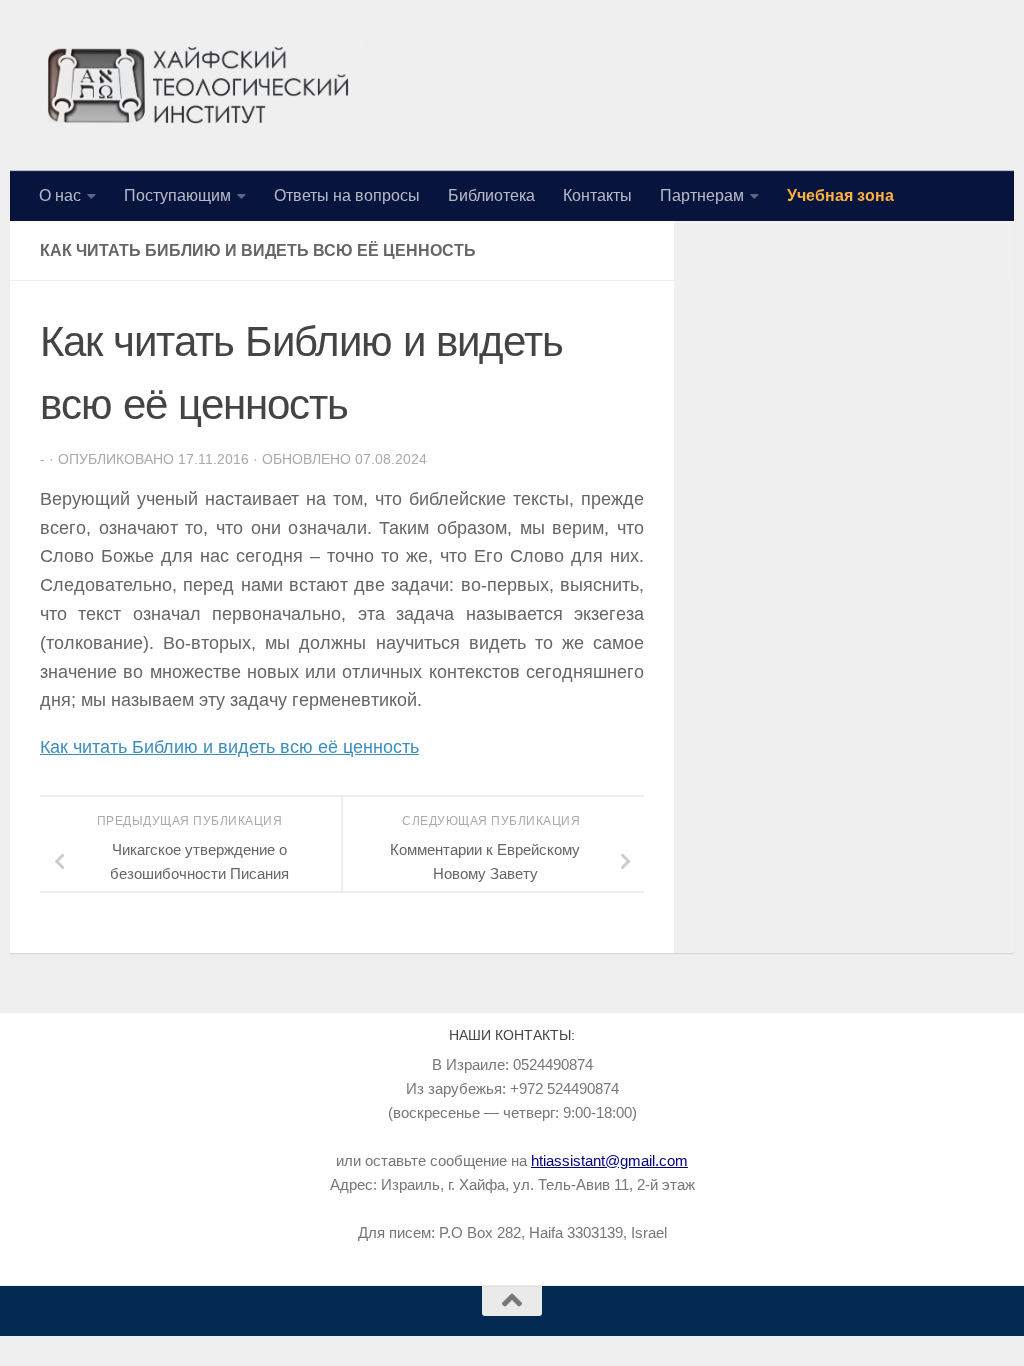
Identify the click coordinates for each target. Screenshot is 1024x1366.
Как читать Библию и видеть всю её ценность (229, 747)
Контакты (597, 195)
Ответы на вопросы (347, 195)
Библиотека (491, 195)
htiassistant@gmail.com (609, 1160)
